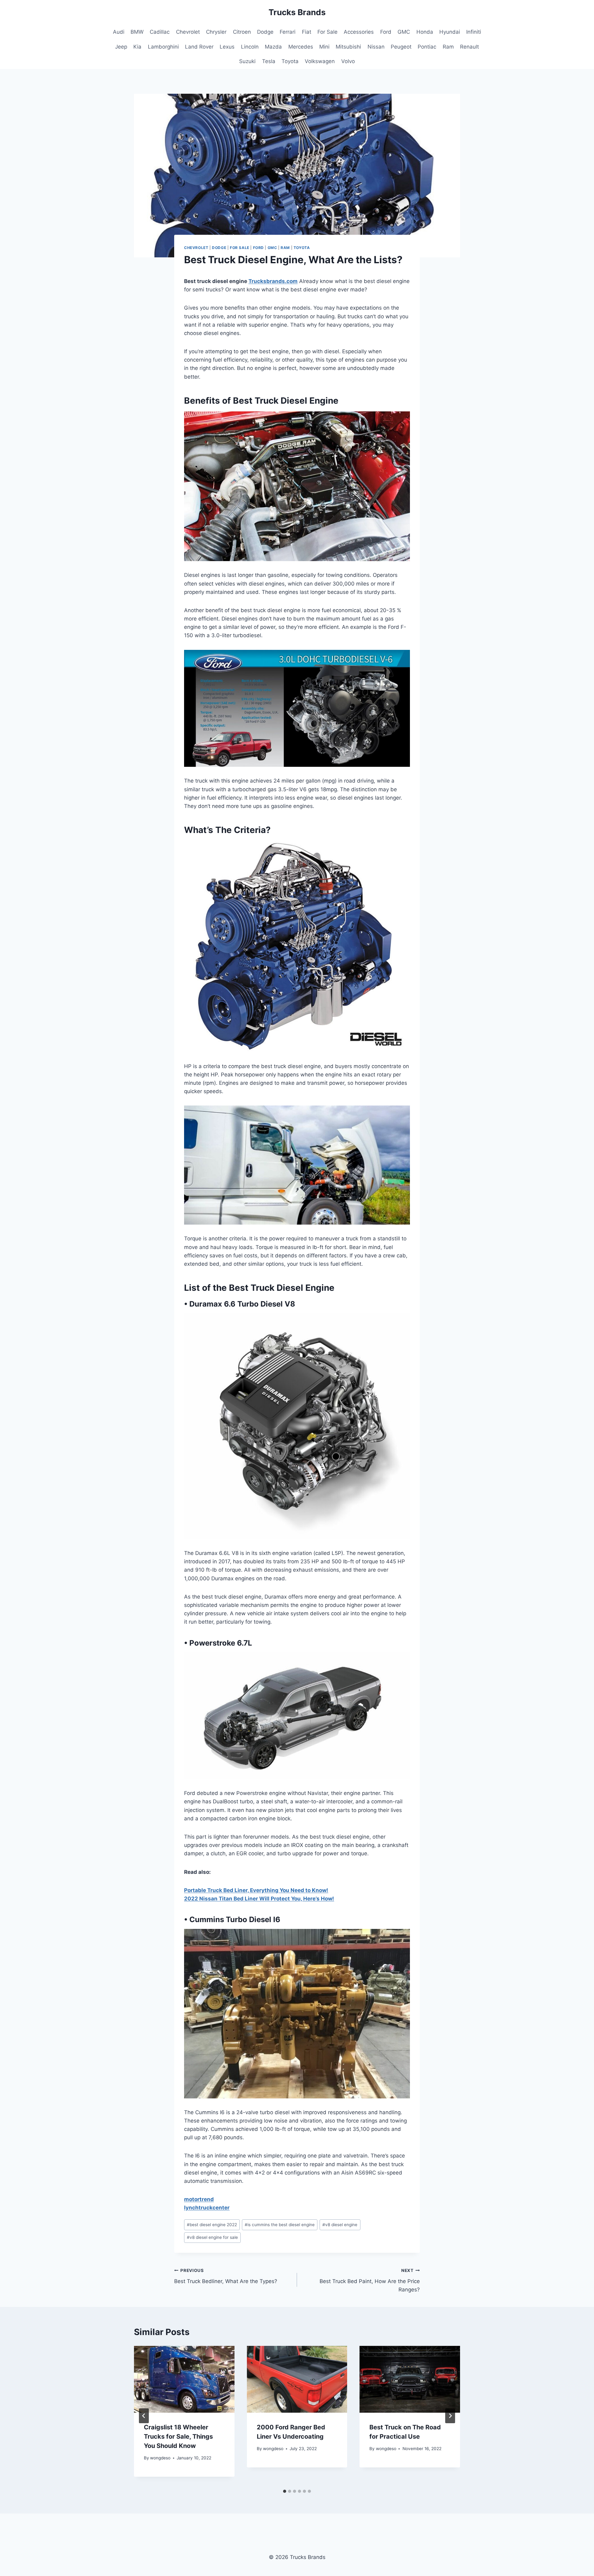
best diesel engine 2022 (212, 2225)
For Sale (327, 32)
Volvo (348, 61)
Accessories (359, 32)
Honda (425, 32)
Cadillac (160, 32)
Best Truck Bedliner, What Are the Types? (226, 2276)
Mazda (273, 47)
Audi (119, 32)
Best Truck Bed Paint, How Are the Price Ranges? (370, 2280)
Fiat (307, 32)
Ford (386, 32)
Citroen (242, 32)
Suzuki (247, 61)
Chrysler (216, 32)
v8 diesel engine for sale (212, 2237)
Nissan (376, 47)
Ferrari (288, 32)
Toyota (290, 61)
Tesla (269, 61)
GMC (404, 32)
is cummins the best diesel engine (280, 2225)
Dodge (265, 32)
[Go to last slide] (144, 2416)
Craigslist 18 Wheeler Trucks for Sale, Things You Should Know (178, 2436)
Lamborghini (163, 47)
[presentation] (184, 2379)
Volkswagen (320, 61)
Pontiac (427, 47)
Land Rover (199, 47)
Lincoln (250, 47)
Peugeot (401, 47)
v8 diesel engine (340, 2225)
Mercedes (301, 47)
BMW (137, 32)
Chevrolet (188, 32)
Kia (137, 47)
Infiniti (474, 32)
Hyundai (450, 32)
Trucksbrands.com (273, 281)
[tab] (285, 2491)
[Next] (450, 2416)
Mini (324, 47)
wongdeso (160, 2458)
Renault (469, 47)
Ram (448, 47)
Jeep (121, 47)
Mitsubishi (348, 47)
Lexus (227, 47)
